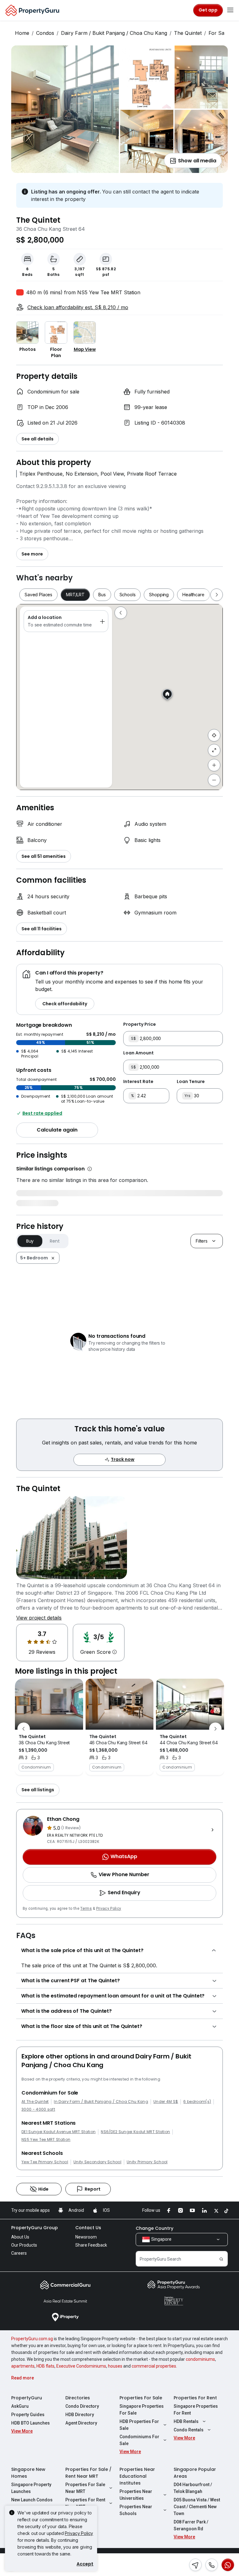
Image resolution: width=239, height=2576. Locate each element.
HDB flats (45, 2366)
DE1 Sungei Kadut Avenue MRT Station (59, 2132)
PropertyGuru (27, 2398)
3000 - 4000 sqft (38, 2109)
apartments (23, 2366)
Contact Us (88, 2228)
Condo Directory (82, 2406)
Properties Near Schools (136, 2510)
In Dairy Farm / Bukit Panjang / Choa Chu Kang (101, 2102)
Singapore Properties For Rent (196, 2410)
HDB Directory (80, 2415)
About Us (20, 2237)
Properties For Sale (141, 2398)
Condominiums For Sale (139, 2440)
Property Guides (28, 2415)
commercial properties (154, 2366)
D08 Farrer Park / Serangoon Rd (191, 2525)
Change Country (155, 2228)
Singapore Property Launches (31, 2488)
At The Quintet (35, 2102)
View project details (39, 1618)
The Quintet (188, 33)
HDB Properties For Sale (139, 2425)
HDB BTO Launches (30, 2423)
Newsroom (86, 2237)
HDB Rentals (186, 2421)
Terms (86, 1909)
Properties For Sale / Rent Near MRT (88, 2473)
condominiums (200, 2359)
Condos (45, 33)
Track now (123, 1459)
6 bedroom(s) (197, 2102)
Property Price (140, 1024)
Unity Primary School (147, 2162)
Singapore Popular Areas (195, 2473)
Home (22, 33)
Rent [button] (55, 1241)
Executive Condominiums (81, 2366)
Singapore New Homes (28, 2473)
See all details (37, 439)
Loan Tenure (191, 1081)
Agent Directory (81, 2423)
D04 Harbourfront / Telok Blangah (193, 2488)
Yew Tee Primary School (45, 2162)
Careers (19, 2253)
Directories (78, 2398)
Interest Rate (138, 1081)
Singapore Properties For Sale (142, 2410)
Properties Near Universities (136, 2495)
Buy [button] (30, 1241)
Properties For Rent (195, 2398)
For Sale (218, 33)
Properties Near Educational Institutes (137, 2476)
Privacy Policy (109, 1909)
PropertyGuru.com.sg (32, 2339)
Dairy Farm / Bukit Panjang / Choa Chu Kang (114, 33)
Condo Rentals (189, 2430)
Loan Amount (138, 1053)
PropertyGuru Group (35, 2228)
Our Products (24, 2245)
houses (115, 2366)
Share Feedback (91, 2245)
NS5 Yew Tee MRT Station (46, 2140)
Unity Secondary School (97, 2162)
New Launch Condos (32, 2500)
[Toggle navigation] (230, 10)
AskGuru (20, 2406)
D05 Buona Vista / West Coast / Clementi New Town (197, 2507)
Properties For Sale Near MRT (85, 2488)
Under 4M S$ (166, 2102)
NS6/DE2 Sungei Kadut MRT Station (135, 2132)
